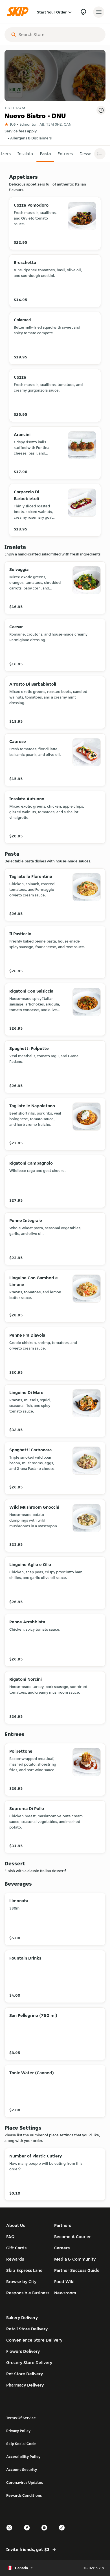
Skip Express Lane (24, 2270)
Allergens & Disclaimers (31, 138)
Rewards (15, 2259)
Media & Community (75, 2259)
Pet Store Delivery (25, 2374)
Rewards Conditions (24, 2495)
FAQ (10, 2237)
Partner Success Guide (77, 2270)
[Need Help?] (83, 12)
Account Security (22, 2469)
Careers (62, 2248)
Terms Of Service (21, 2418)
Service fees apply (21, 131)
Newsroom (65, 2293)
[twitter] (11, 2533)
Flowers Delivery (23, 2351)
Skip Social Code (21, 2444)
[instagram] (46, 2533)
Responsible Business (28, 2293)
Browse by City (21, 2282)
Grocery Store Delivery (29, 2363)
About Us (16, 2225)
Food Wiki (64, 2282)
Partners (63, 2225)
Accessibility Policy (23, 2457)
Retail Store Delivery (27, 2329)
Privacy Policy (18, 2431)
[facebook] (28, 2533)
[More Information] (101, 110)
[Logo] (19, 12)
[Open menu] (99, 12)
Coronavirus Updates (25, 2482)
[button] (25, 154)
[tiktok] (63, 2533)
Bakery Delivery (22, 2318)
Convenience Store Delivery (34, 2340)
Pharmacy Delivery (25, 2385)
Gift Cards (16, 2248)
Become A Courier (72, 2237)
